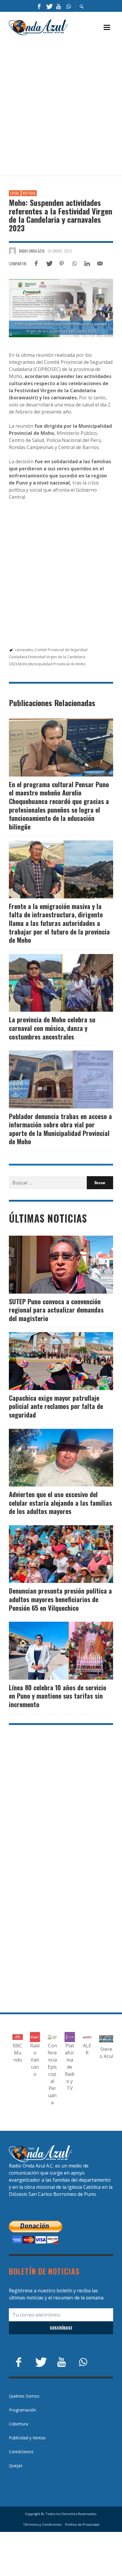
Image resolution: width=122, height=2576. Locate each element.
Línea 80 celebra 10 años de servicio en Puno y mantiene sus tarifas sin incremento (58, 1696)
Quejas (16, 2466)
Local (15, 193)
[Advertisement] (61, 106)
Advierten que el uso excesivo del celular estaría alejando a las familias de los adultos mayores (60, 1503)
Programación (23, 2410)
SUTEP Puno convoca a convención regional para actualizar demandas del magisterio (56, 1310)
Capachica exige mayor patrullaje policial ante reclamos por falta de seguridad (56, 1406)
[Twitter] (49, 6)
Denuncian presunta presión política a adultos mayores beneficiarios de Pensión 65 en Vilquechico (60, 1599)
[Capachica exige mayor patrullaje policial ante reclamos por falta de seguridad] (52, 1361)
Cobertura (19, 2424)
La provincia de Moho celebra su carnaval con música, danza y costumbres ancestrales (52, 1028)
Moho (23, 664)
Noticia (29, 193)
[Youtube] (59, 6)
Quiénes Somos (24, 2396)
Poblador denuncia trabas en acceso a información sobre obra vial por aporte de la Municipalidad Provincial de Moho (60, 1129)
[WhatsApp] (68, 6)
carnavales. (24, 650)
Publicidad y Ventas (27, 2438)
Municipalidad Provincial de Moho (57, 664)
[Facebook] (39, 6)
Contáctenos (21, 2452)
